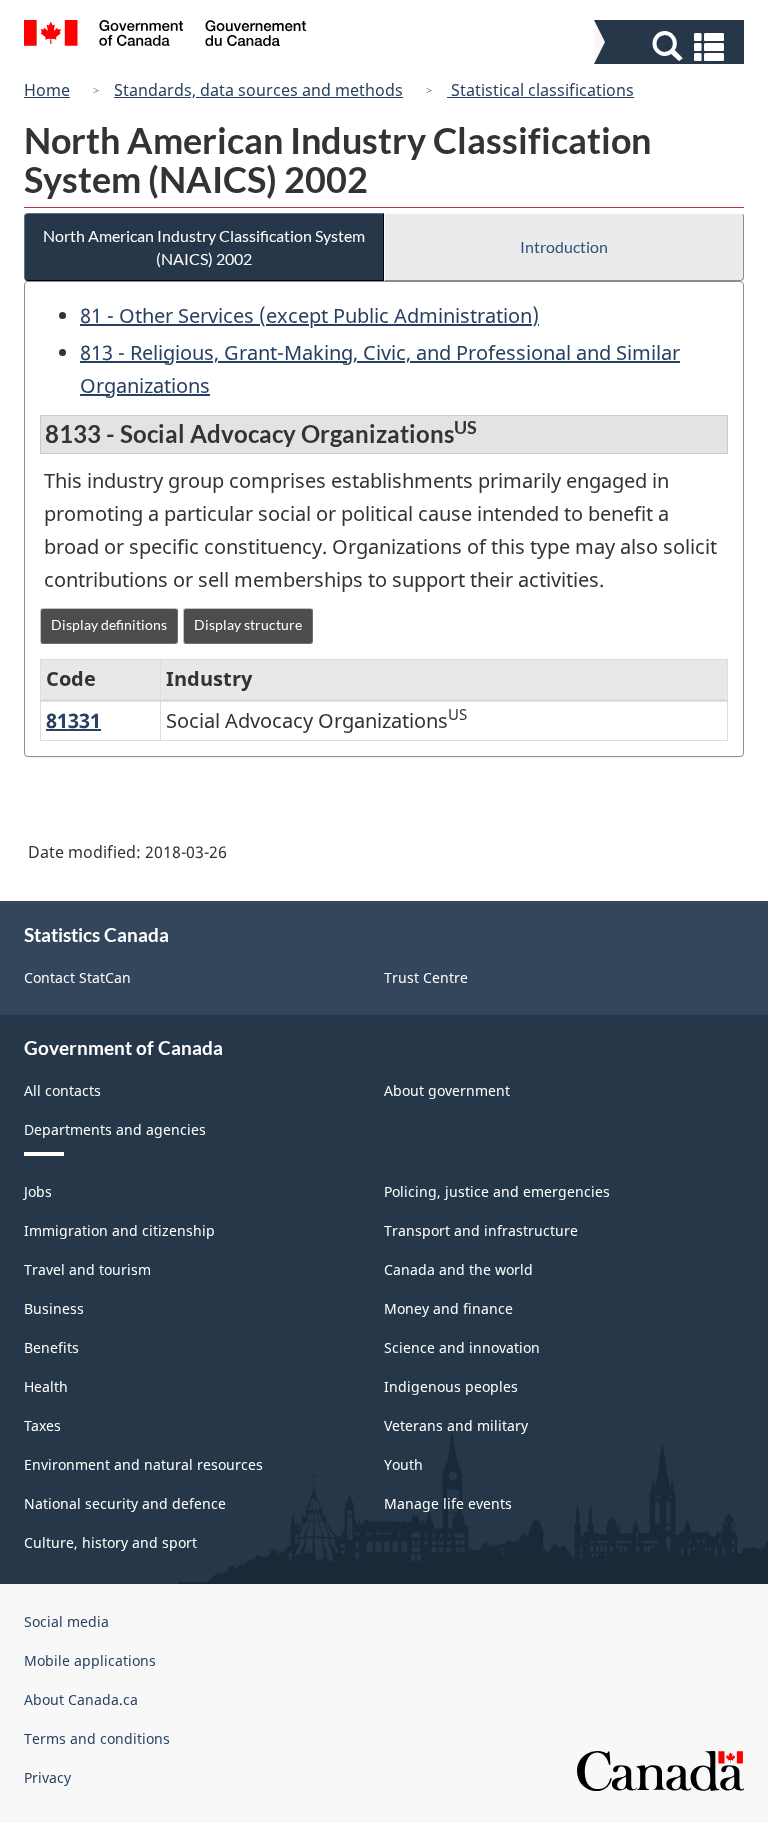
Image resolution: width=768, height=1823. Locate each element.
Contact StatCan (77, 977)
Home (47, 90)
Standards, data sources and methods (258, 90)
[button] (671, 46)
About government (447, 1090)
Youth (403, 1464)
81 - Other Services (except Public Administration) (309, 315)
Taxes (42, 1425)
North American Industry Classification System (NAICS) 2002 (204, 247)
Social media (66, 1621)
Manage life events (448, 1503)
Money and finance (448, 1308)
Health (46, 1386)
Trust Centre (426, 977)
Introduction (564, 246)
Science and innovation (462, 1347)
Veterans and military (456, 1425)
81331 (73, 720)
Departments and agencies (115, 1129)
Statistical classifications (540, 90)
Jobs (38, 1191)
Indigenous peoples (451, 1386)
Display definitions (109, 624)
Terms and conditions (97, 1738)
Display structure (248, 624)
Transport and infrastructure (481, 1230)
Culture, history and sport (110, 1542)
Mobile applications (90, 1660)
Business (54, 1308)
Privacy (47, 1777)
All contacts (62, 1090)
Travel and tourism (87, 1269)
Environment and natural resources (143, 1464)
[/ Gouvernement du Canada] (165, 36)
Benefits (51, 1347)
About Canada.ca (81, 1699)
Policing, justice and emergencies (497, 1191)
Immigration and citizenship (119, 1230)
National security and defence (125, 1503)
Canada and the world (458, 1269)
